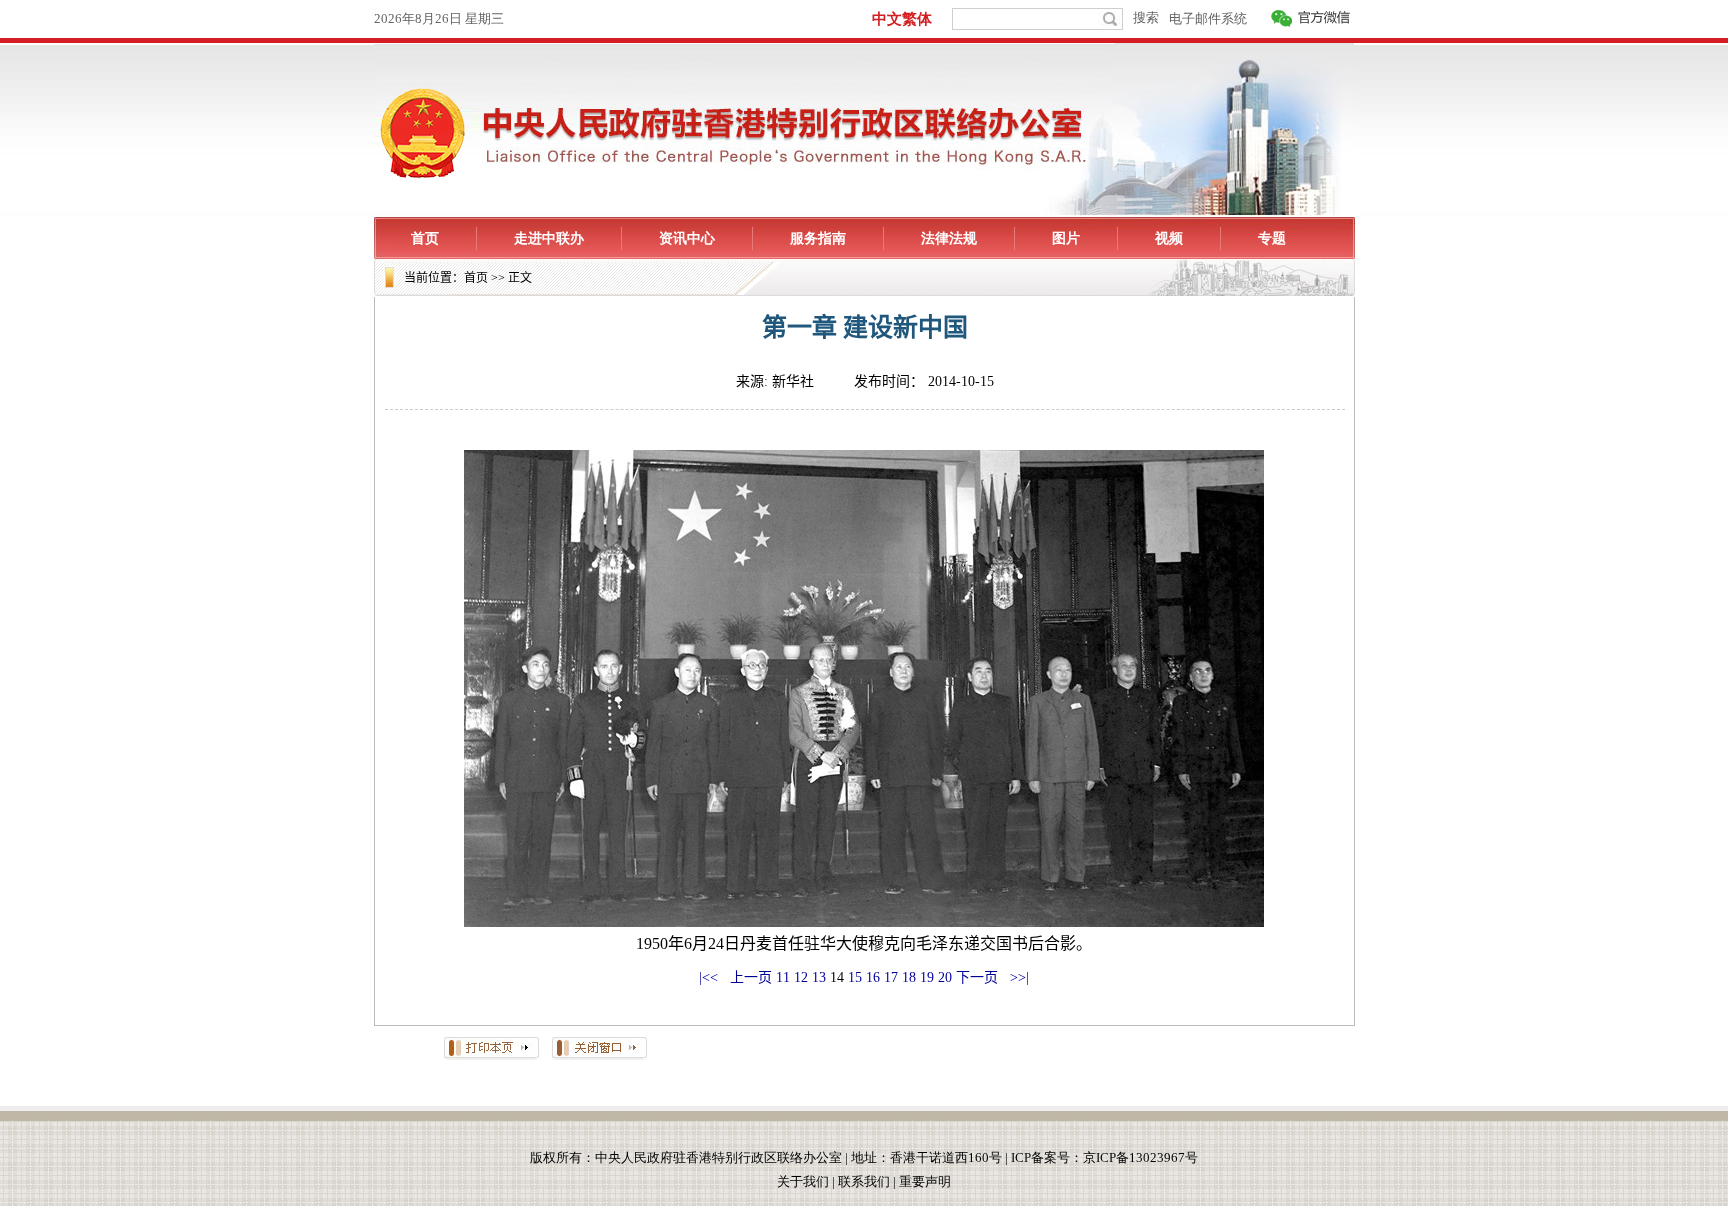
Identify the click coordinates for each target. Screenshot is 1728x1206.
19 (927, 977)
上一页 (751, 977)
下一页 (977, 977)
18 (909, 977)
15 (855, 977)
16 (873, 977)
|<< (708, 977)
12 (801, 977)
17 (891, 977)
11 (783, 977)
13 (819, 977)
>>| (1017, 977)
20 (945, 977)
